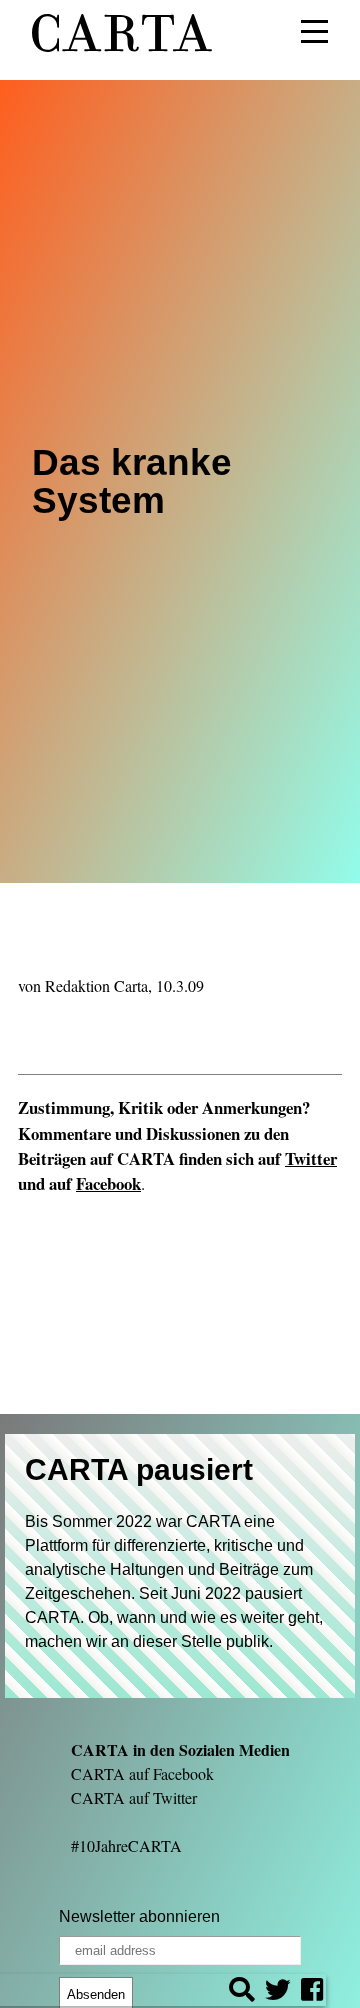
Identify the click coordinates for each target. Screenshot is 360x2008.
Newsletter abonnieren (139, 1916)
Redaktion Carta (96, 985)
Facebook (108, 1183)
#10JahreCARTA (126, 1845)
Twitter (311, 1158)
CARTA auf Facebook (142, 1773)
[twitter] (278, 1992)
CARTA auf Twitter (134, 1797)
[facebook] (312, 1992)
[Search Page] (242, 1992)
